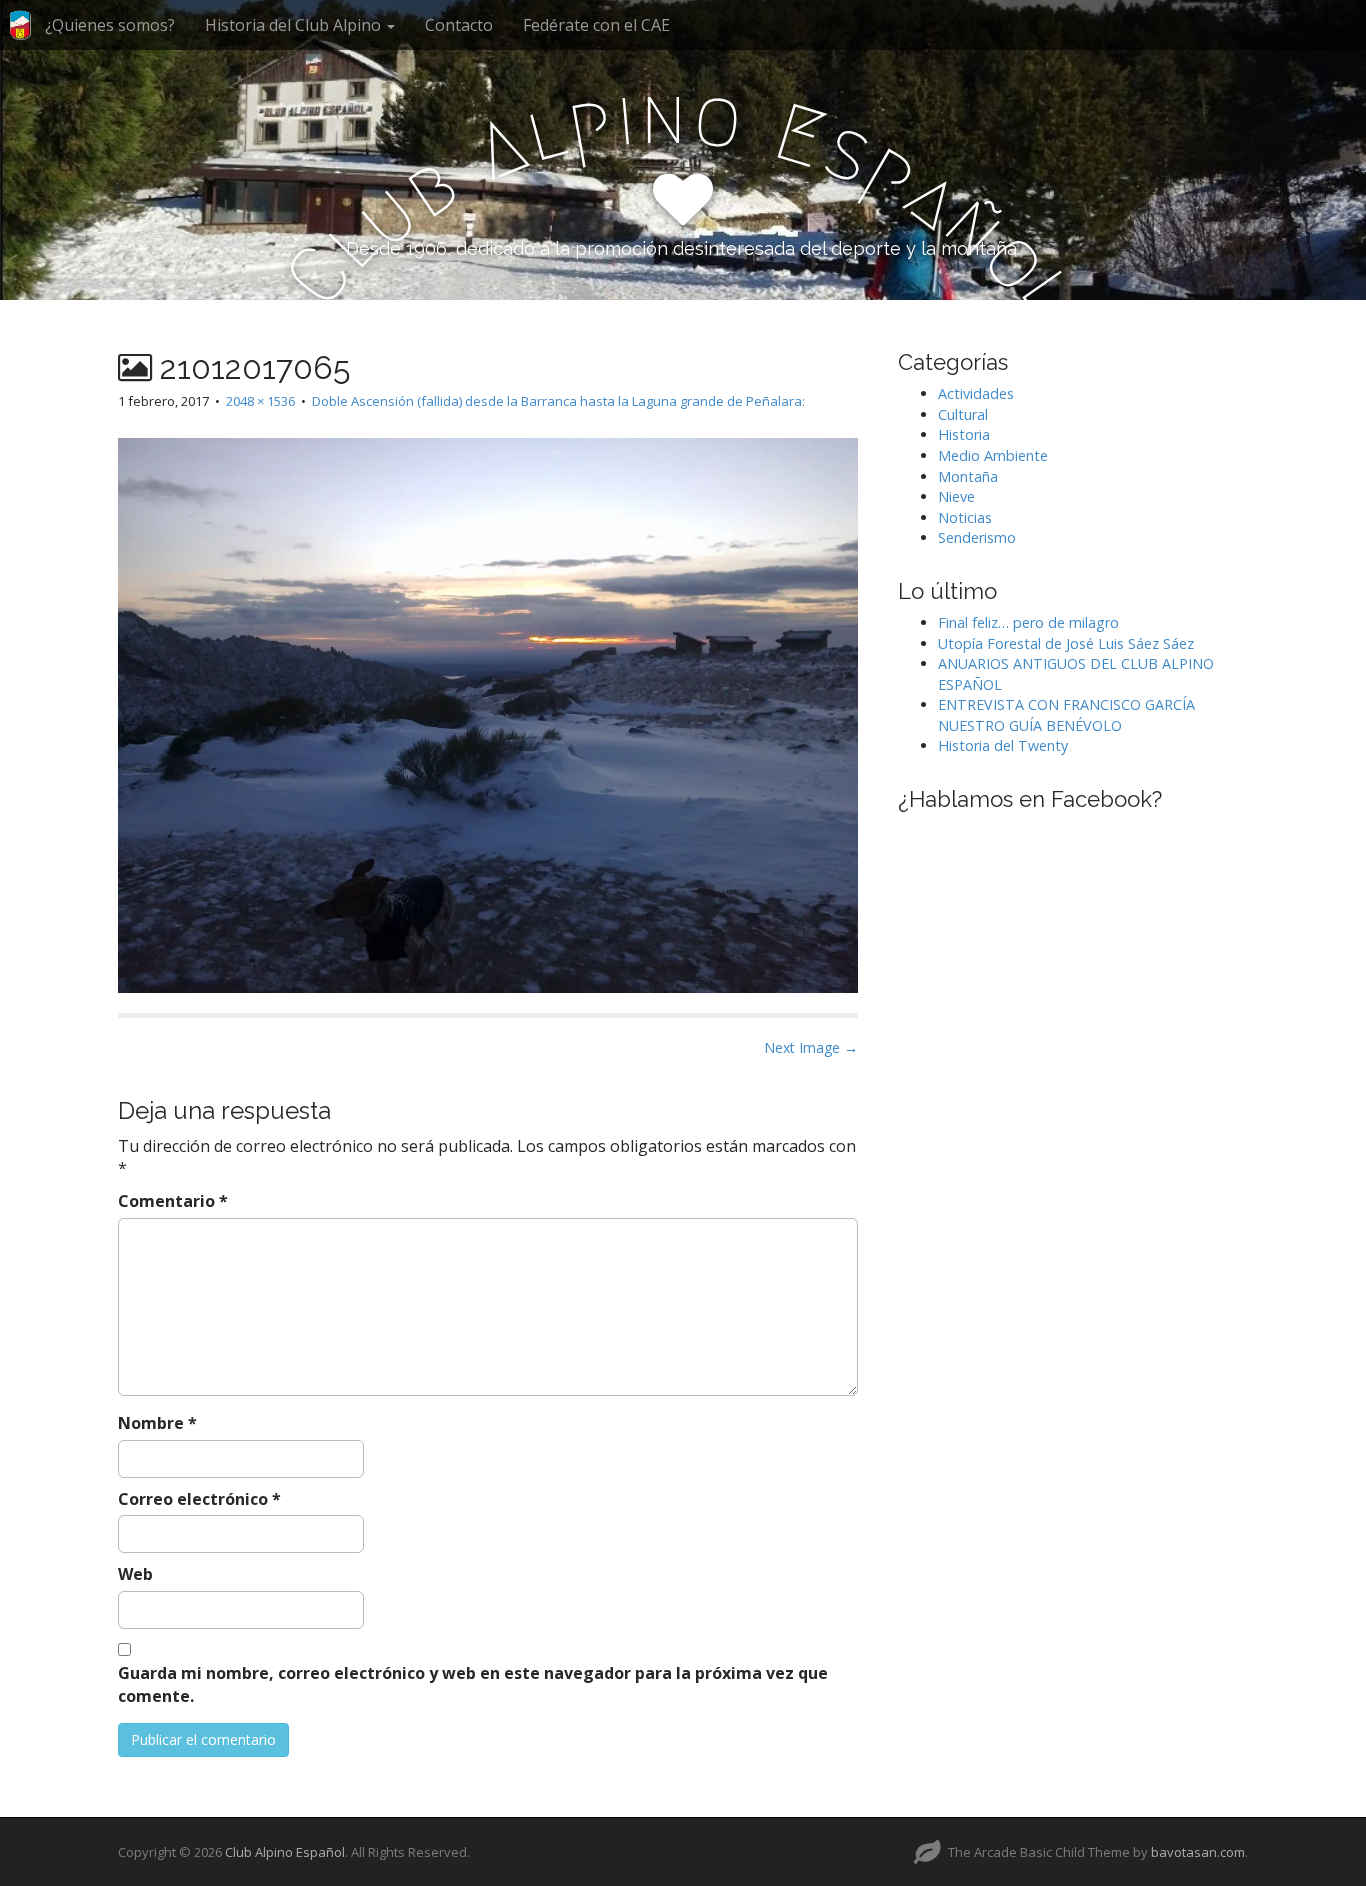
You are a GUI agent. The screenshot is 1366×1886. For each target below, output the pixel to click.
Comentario (173, 1201)
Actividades (976, 393)
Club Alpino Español (285, 1852)
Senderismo (977, 537)
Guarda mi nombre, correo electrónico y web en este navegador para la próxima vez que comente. (473, 1684)
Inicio (20, 33)
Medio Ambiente (993, 455)
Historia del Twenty (1003, 745)
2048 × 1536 (260, 401)
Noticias (965, 517)
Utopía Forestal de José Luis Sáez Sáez (1066, 643)
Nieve (956, 496)
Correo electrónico (199, 1499)
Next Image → (811, 1047)
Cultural (963, 414)
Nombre (157, 1423)
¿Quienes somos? (110, 25)
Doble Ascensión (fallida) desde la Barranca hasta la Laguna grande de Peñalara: (558, 401)
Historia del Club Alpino (295, 25)
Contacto (459, 25)
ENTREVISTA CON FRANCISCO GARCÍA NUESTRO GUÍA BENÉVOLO (1066, 715)
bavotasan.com (1198, 1852)
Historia (964, 434)
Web (135, 1574)
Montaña (968, 476)
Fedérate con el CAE (596, 25)
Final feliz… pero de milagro (1028, 622)
